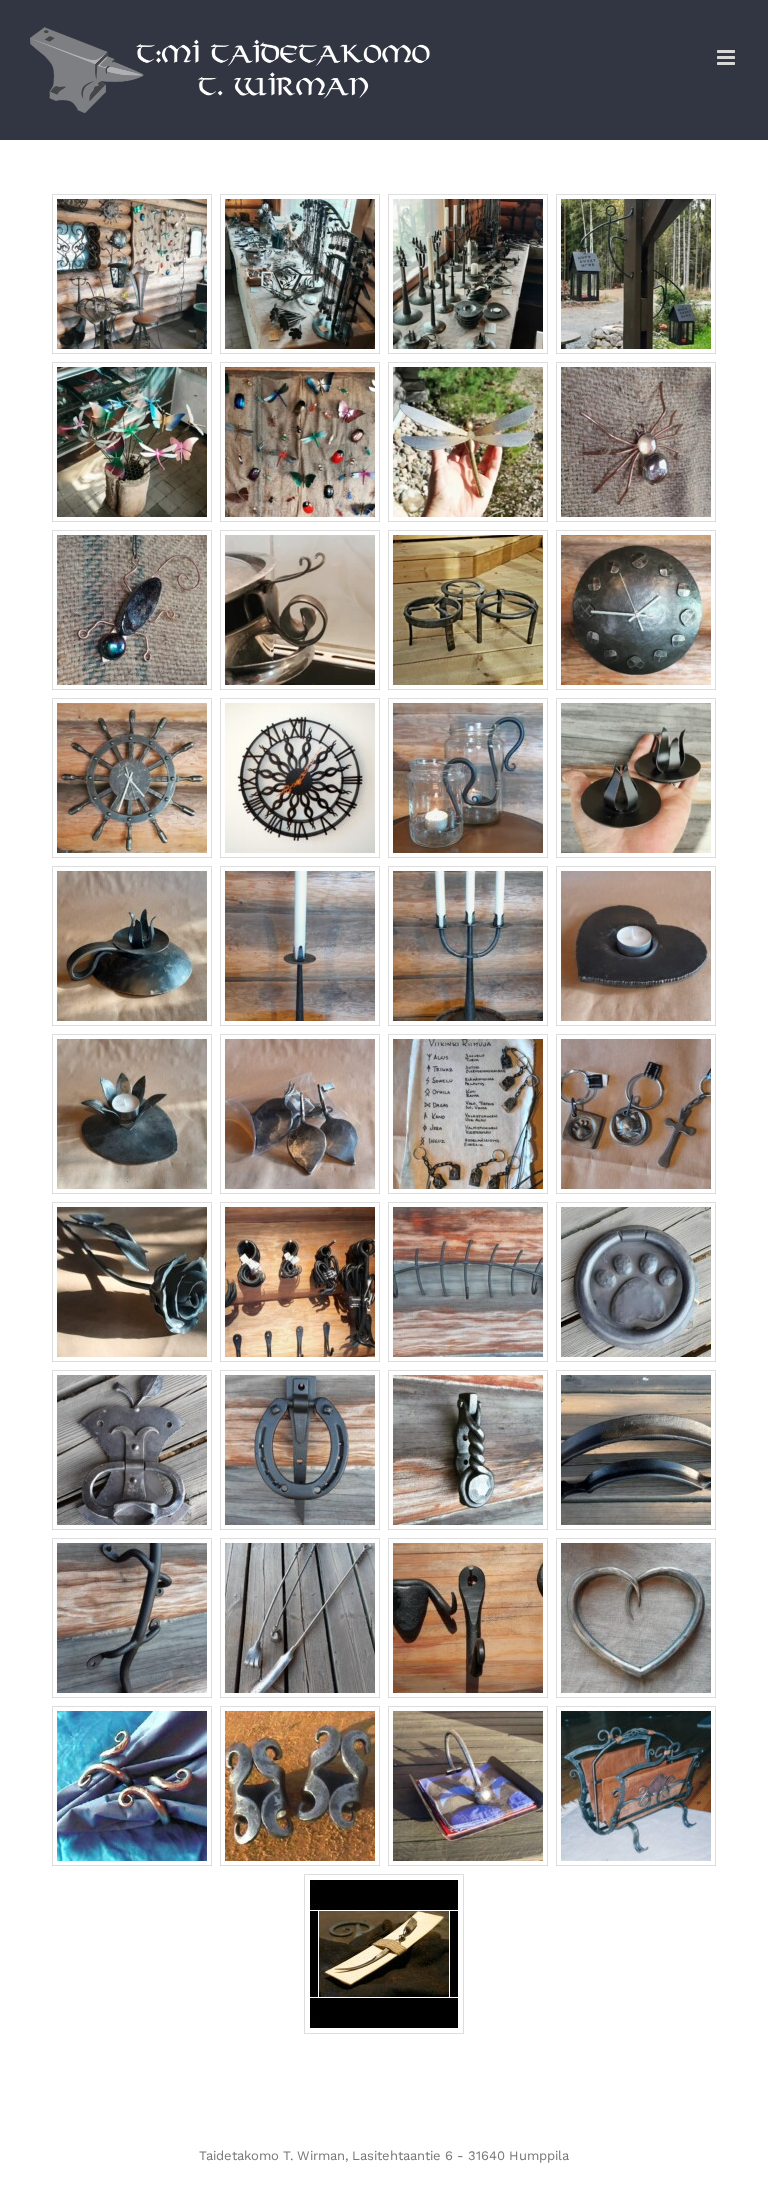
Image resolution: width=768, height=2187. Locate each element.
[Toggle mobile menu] (727, 57)
